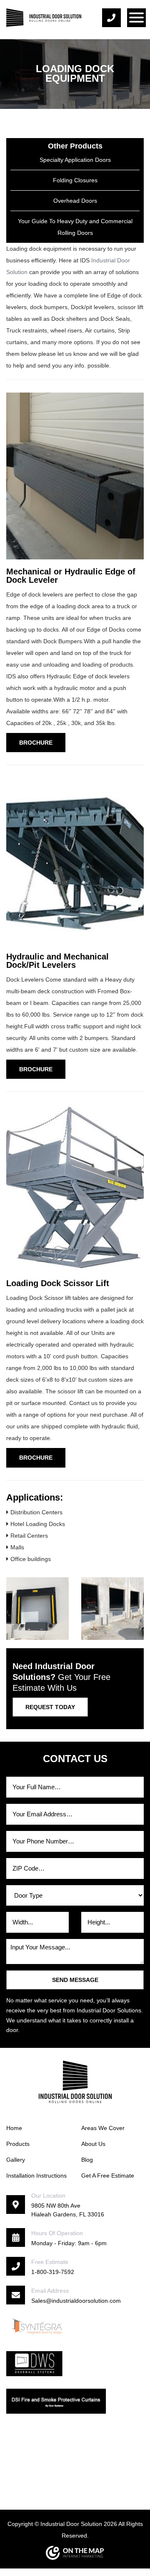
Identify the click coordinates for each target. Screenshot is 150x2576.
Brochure (36, 743)
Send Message (75, 1980)
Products (18, 2144)
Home (14, 2128)
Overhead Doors (75, 201)
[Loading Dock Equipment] (37, 1609)
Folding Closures (75, 180)
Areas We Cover (103, 2128)
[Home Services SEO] (75, 2553)
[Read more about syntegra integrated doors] (37, 2326)
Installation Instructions (36, 2176)
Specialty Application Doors (75, 160)
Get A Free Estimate (108, 2176)
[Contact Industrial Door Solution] (119, 18)
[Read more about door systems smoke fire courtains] (56, 2401)
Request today (50, 1707)
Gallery (16, 2160)
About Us (93, 2144)
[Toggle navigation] (136, 18)
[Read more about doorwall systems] (34, 2363)
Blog (87, 2160)
